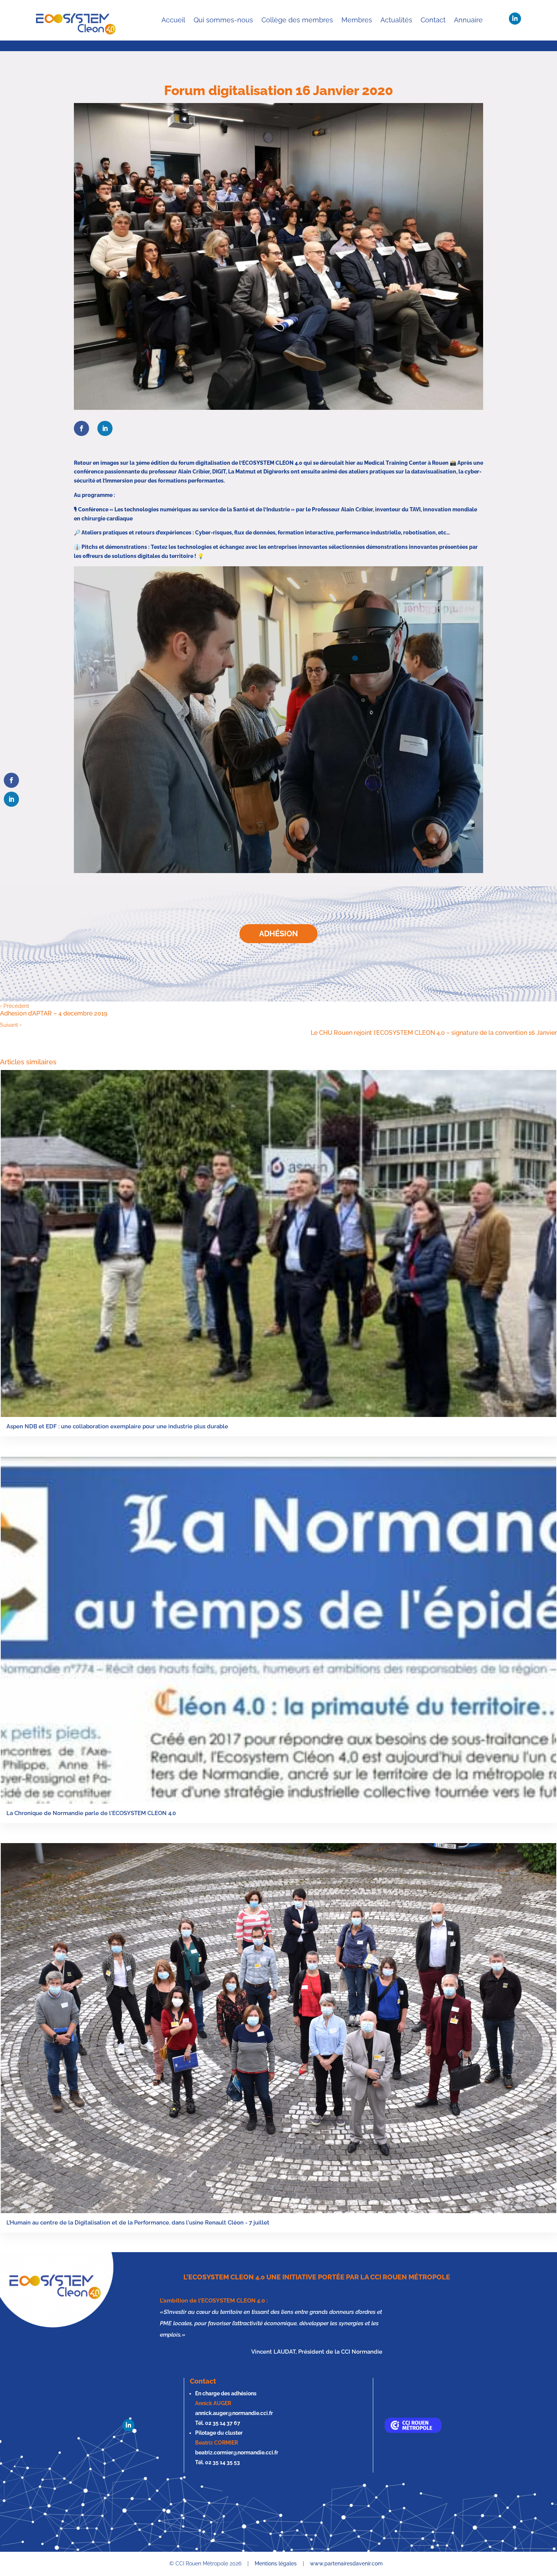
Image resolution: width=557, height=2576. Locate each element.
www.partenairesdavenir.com (346, 2564)
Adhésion (278, 934)
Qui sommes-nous (223, 20)
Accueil (173, 20)
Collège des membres (297, 20)
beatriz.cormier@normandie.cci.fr (237, 2453)
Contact (433, 20)
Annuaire (468, 20)
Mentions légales (276, 2564)
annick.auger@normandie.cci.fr (234, 2413)
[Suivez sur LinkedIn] (515, 19)
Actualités (396, 20)
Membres (357, 20)
